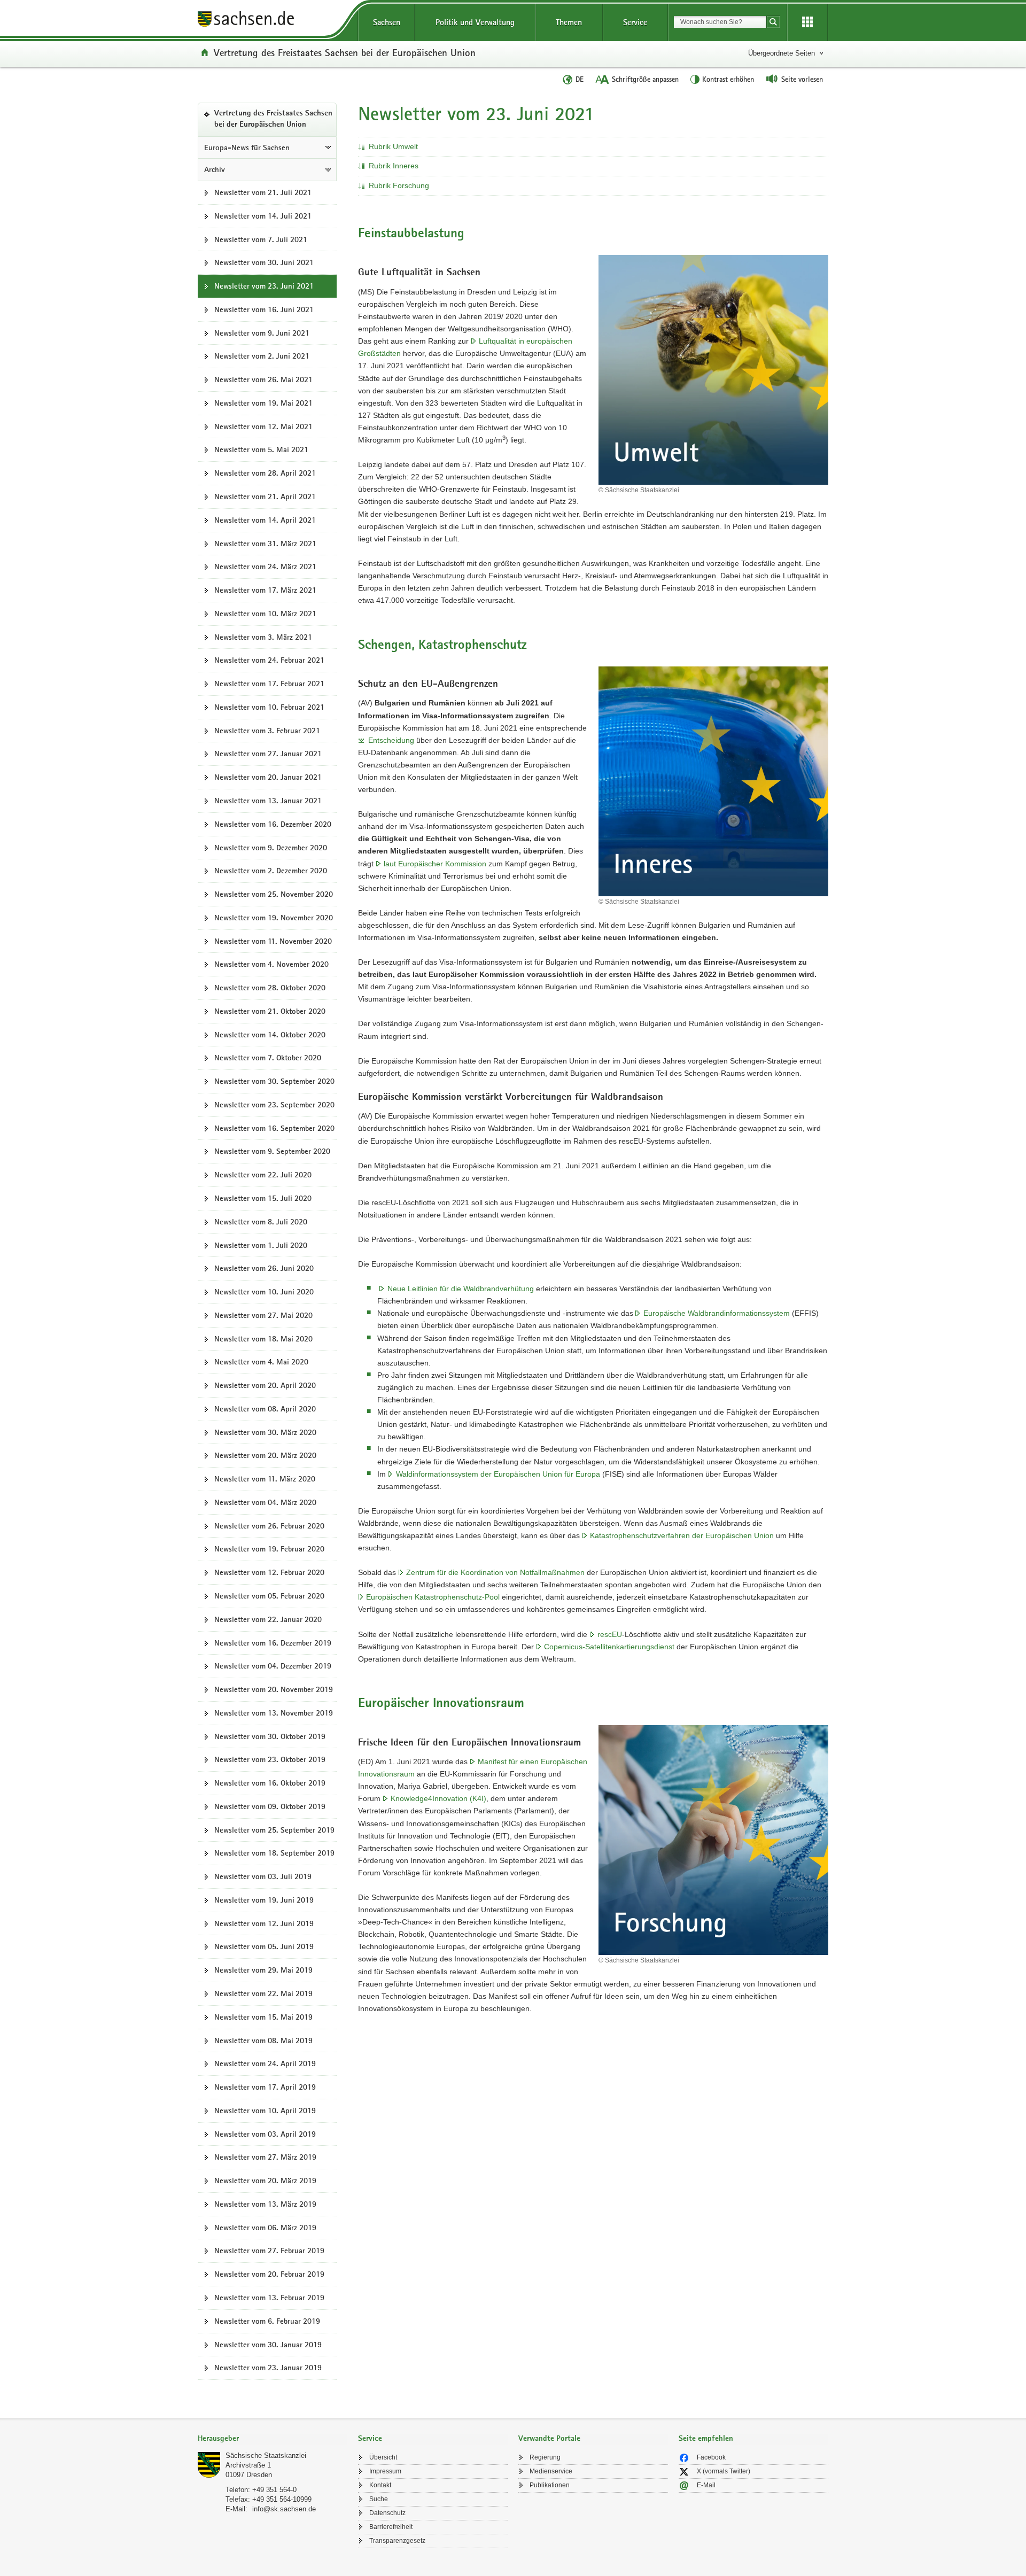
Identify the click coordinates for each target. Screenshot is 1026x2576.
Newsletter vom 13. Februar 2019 (269, 2298)
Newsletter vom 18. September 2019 (274, 1853)
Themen (569, 22)
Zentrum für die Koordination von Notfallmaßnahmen (495, 1572)
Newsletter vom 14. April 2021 (265, 520)
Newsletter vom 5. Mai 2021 (261, 449)
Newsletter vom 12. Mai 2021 (263, 426)
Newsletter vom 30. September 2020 (274, 1081)
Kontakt (380, 2485)
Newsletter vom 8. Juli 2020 (261, 1222)
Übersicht (383, 2457)
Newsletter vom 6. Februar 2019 (267, 2321)
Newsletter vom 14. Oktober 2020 (270, 1035)
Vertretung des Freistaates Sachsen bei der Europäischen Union (345, 52)
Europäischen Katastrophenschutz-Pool (433, 1597)
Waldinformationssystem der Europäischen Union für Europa (498, 1474)
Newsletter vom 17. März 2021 (265, 590)
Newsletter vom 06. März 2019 (265, 2228)
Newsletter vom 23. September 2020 (274, 1105)
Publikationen (550, 2485)
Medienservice (551, 2471)
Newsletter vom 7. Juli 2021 (261, 239)
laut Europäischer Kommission (435, 864)
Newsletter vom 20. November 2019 (274, 1689)
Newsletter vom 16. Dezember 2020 (273, 824)
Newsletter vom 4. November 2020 (271, 964)
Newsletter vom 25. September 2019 (274, 1830)
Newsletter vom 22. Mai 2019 (263, 1993)
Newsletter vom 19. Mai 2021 (263, 403)
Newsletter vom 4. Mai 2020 (261, 1362)
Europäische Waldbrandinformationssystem (717, 1313)
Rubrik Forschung (399, 185)
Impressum (385, 2471)
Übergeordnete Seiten (782, 53)
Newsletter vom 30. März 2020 (265, 1432)
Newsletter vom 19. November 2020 (274, 918)
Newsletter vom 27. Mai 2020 (263, 1315)
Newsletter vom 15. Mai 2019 (263, 2017)
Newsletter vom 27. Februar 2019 (269, 2251)
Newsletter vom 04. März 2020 (265, 1502)
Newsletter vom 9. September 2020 (272, 1151)
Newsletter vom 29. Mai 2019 (263, 1970)
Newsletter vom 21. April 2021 (265, 496)
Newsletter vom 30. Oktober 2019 (270, 1736)
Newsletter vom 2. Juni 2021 (262, 356)
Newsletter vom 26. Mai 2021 (263, 379)
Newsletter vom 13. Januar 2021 (268, 801)
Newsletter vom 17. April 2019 (265, 2087)
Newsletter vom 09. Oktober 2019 (270, 1806)
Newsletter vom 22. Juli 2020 (263, 1175)
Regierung (545, 2457)
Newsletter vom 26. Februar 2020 (269, 1526)
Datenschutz (387, 2513)
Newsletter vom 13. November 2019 (274, 1713)
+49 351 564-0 (274, 2490)
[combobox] (720, 22)
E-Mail (706, 2485)
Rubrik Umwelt (393, 146)
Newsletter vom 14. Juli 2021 (263, 216)
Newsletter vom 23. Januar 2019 (268, 2368)
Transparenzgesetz (397, 2541)
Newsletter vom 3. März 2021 (263, 637)
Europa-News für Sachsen (247, 148)
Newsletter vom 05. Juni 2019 (264, 1946)
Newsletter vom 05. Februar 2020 (269, 1596)
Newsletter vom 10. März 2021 (265, 614)
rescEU (610, 1634)
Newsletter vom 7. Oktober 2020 (268, 1058)
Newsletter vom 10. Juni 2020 (264, 1292)
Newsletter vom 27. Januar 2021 (268, 754)
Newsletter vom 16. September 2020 (274, 1128)
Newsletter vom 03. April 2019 (265, 2134)
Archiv (215, 169)
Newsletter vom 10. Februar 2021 (269, 707)
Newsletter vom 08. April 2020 (265, 1409)
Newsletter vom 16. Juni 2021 (264, 309)
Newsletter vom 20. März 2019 (265, 2181)
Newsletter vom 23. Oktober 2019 (270, 1759)
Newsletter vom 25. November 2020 (274, 894)
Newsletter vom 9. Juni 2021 (262, 333)
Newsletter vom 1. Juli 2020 (261, 1245)
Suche (379, 2499)
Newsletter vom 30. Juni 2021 (264, 262)
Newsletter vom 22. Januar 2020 (268, 1619)
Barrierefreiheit (391, 2527)
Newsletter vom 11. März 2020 (265, 1479)
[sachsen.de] (273, 21)
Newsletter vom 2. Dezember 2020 (271, 871)
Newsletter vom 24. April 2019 (265, 2063)
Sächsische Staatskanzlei (266, 2455)
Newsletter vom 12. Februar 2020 (269, 1572)
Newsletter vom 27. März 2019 (265, 2157)
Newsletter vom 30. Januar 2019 (268, 2345)
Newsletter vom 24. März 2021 (265, 567)
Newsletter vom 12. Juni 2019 (264, 1923)
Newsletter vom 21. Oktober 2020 (270, 1011)
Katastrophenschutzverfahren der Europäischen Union (682, 1535)
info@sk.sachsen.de (284, 2509)
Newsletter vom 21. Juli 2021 (263, 192)
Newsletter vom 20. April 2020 (265, 1385)
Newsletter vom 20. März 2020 (265, 1455)
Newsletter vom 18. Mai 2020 (263, 1339)
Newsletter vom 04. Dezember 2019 (273, 1666)
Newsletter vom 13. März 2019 (265, 2204)
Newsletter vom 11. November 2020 (273, 941)
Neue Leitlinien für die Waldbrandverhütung (461, 1289)
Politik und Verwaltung (475, 22)
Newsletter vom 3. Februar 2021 (267, 731)
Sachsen (387, 22)
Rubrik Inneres (394, 166)
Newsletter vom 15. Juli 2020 (263, 1198)
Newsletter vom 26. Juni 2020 (264, 1268)
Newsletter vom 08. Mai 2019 (263, 2040)
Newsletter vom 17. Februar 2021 (269, 684)
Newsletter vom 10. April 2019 (265, 2111)
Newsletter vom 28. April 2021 (265, 473)
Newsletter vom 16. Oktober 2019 (270, 1783)
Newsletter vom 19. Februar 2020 (269, 1549)
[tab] (273, 2439)
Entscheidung (391, 740)
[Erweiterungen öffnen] (807, 22)
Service (635, 22)
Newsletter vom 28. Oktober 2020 (270, 988)
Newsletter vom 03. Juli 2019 (263, 1876)
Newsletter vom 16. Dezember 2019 (273, 1643)
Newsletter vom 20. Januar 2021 (268, 777)
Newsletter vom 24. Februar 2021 (269, 660)
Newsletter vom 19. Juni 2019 (264, 1900)
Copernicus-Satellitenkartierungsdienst (609, 1647)
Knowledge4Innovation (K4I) (438, 1798)
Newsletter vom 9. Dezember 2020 (271, 848)
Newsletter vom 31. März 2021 (265, 544)
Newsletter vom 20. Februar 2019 (269, 2274)
